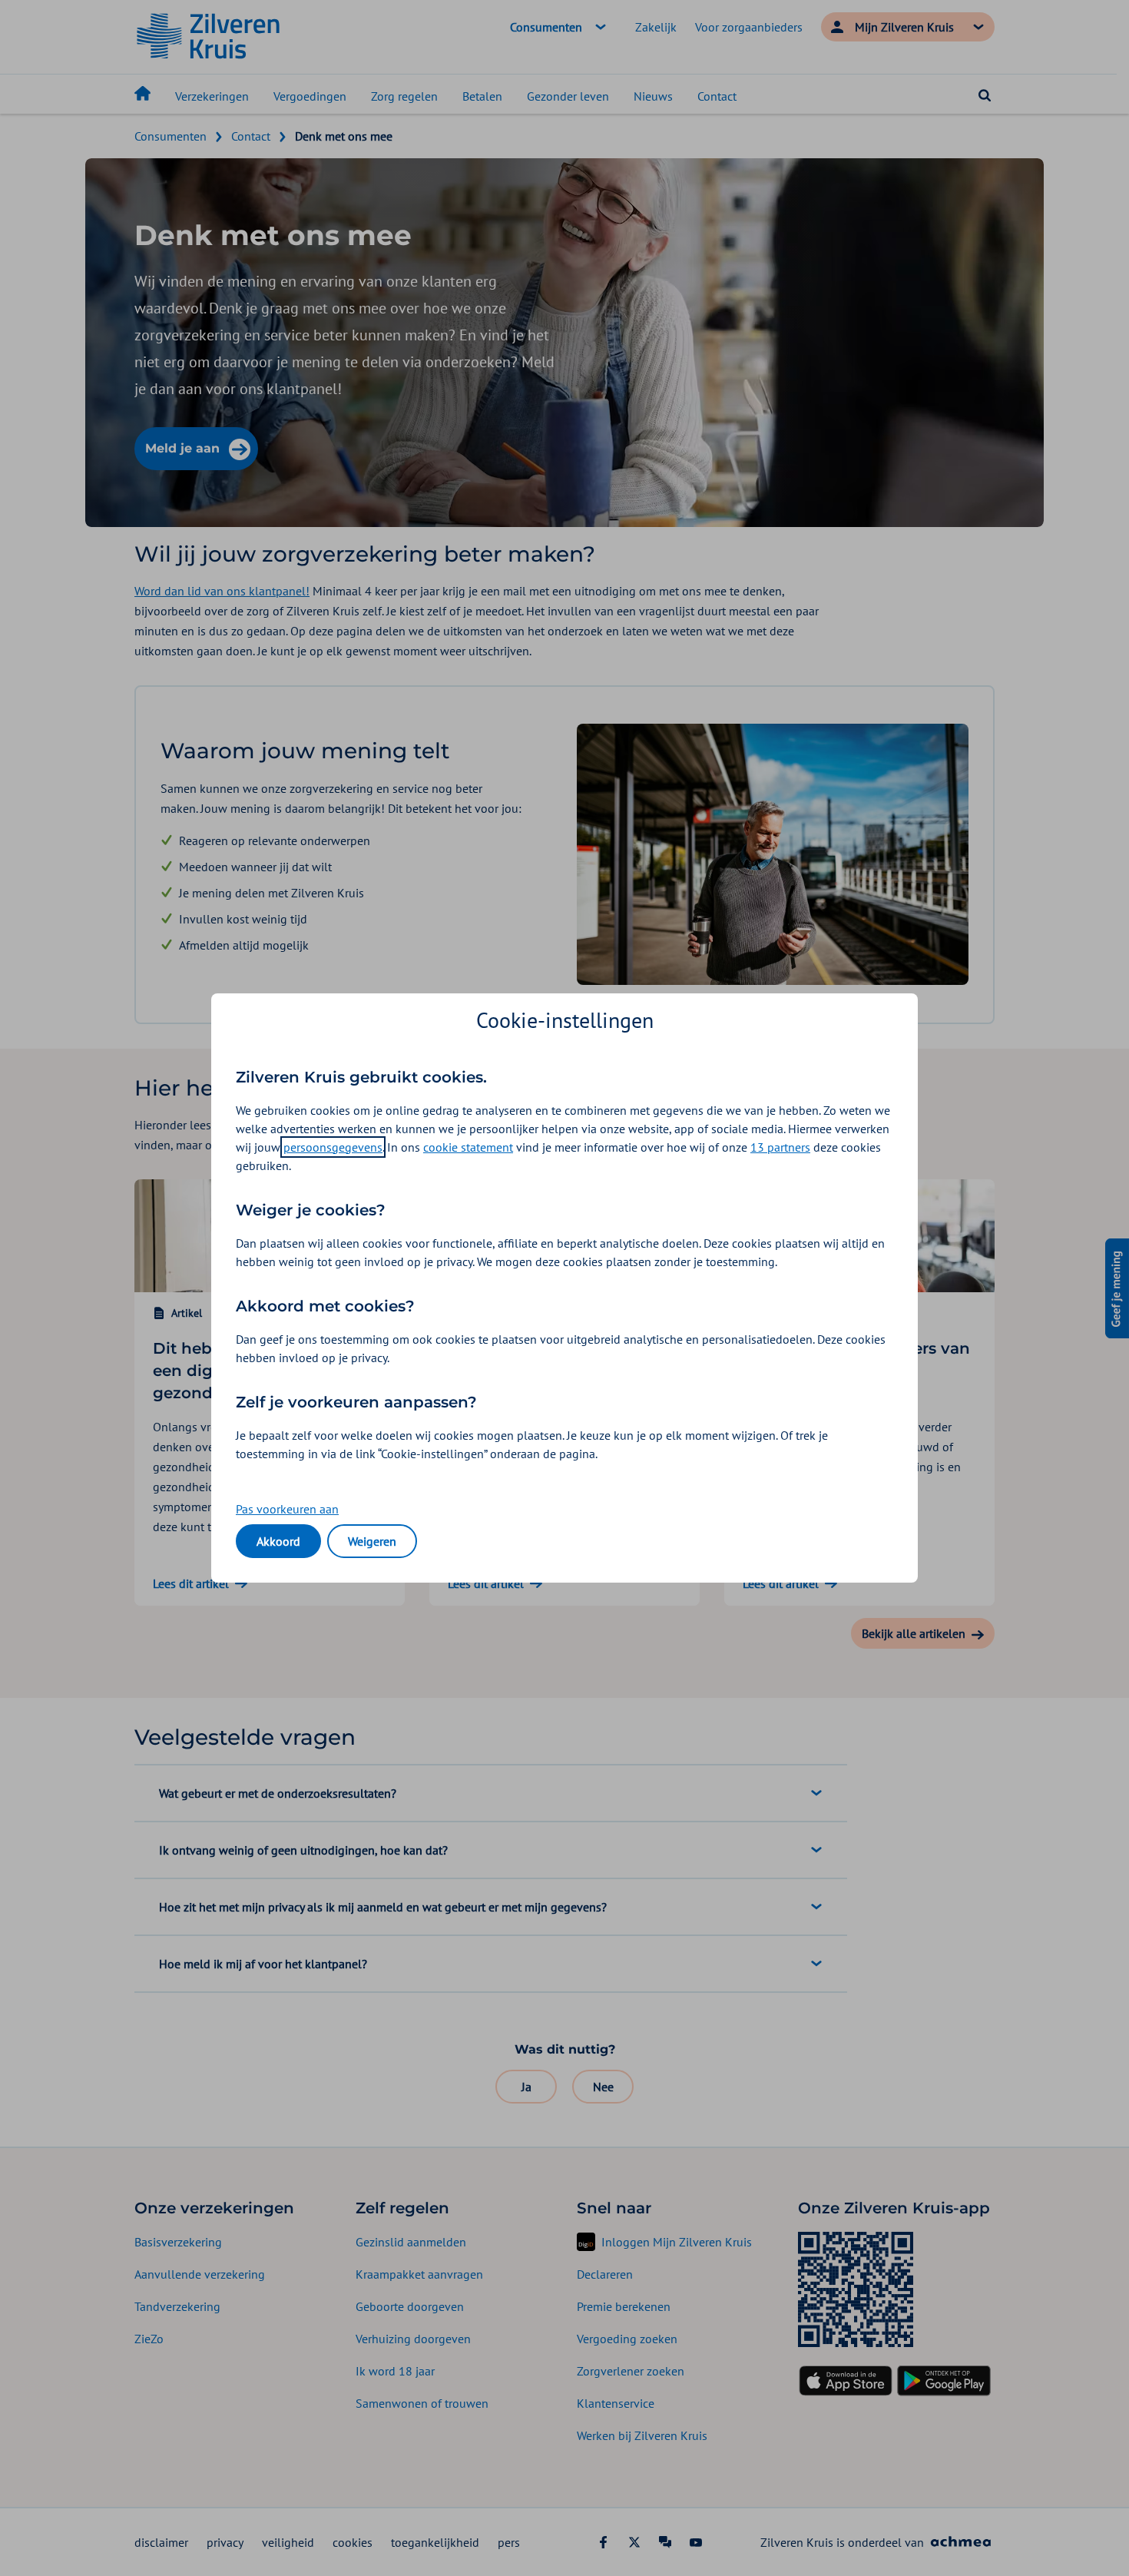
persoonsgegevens (333, 1147)
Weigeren (372, 1541)
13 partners (780, 1147)
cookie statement (468, 1147)
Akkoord (278, 1541)
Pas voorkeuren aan (287, 1509)
